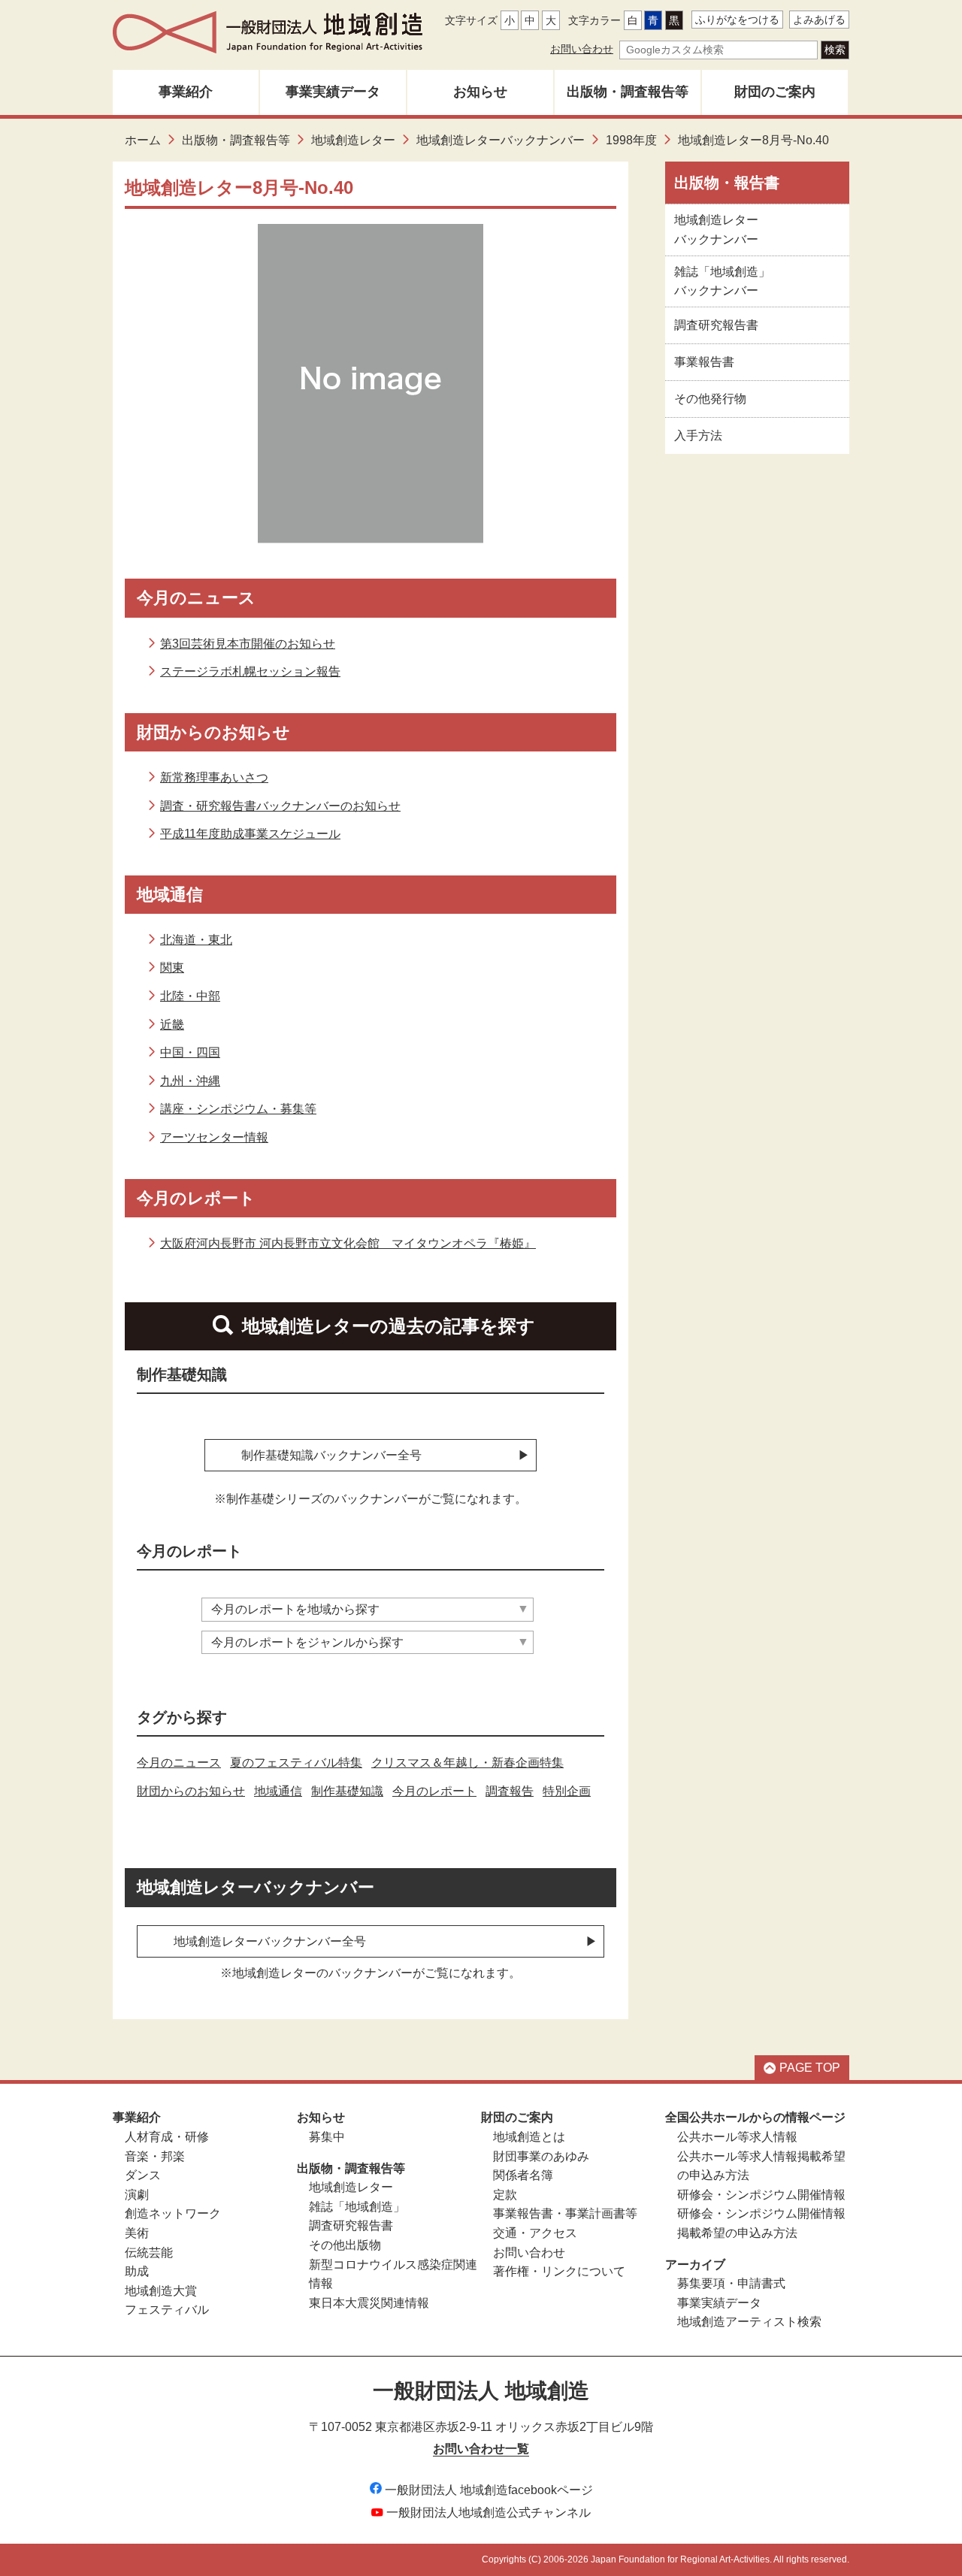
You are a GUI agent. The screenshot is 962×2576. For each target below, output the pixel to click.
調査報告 (510, 1791)
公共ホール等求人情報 (737, 2137)
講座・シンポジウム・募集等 (238, 1109)
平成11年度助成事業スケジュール (250, 834)
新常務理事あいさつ (214, 777)
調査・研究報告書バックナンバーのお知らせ (280, 806)
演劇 (137, 2195)
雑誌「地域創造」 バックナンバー (722, 281)
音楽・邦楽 (155, 2156)
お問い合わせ (582, 49)
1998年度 (631, 140)
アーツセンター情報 (214, 1137)
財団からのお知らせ (191, 1791)
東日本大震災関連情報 (369, 2303)
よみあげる (819, 20)
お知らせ (480, 92)
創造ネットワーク (173, 2213)
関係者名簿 (523, 2175)
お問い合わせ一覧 (481, 2449)
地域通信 (278, 1791)
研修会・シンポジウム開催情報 (761, 2195)
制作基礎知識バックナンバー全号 (331, 1455)
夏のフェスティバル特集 (296, 1763)
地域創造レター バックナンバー (716, 230)
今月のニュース (179, 1763)
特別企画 (567, 1791)
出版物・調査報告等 (628, 92)
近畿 (172, 1025)
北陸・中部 (190, 996)
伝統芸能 (149, 2252)
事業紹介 (186, 92)
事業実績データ (333, 92)
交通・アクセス (535, 2233)
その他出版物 (345, 2245)
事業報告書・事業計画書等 (565, 2213)
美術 (137, 2233)
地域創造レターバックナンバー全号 (270, 1941)
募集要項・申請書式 (731, 2283)
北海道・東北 (196, 940)
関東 (172, 968)
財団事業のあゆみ (541, 2156)
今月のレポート (434, 1791)
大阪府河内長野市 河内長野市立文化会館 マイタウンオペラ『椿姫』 (348, 1243)
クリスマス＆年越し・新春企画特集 (467, 1763)
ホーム (143, 140)
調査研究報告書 (716, 325)
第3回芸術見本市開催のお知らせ (248, 644)
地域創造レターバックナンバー (501, 140)
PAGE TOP (810, 2068)
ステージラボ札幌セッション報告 (250, 671)
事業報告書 (704, 362)
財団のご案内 (775, 92)
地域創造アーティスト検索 (749, 2322)
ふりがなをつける (737, 20)
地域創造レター (353, 140)
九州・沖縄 (190, 1081)
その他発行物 (710, 399)
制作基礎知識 (347, 1791)
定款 (505, 2195)
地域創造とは (529, 2137)
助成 (137, 2271)
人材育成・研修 (167, 2137)
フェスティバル (167, 2310)
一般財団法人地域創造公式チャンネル (489, 2513)
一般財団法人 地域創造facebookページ (489, 2490)
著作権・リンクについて (559, 2271)
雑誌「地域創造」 (357, 2207)
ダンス (143, 2175)
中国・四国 (190, 1052)
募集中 (327, 2137)
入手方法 (698, 435)
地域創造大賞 (161, 2291)
